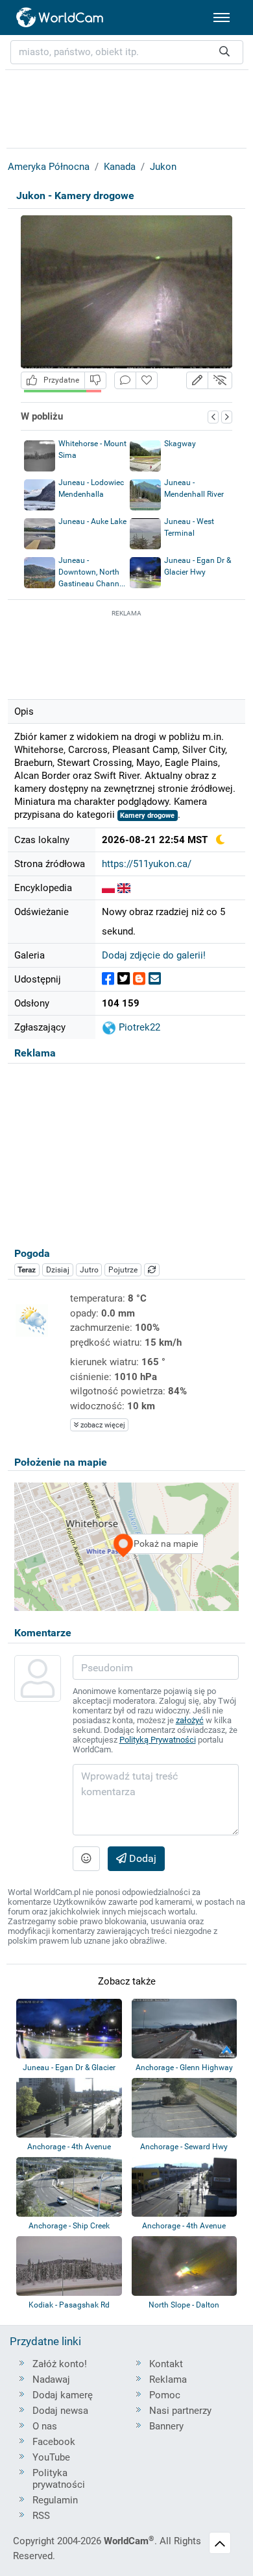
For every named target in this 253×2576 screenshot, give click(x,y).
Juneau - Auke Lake (92, 521)
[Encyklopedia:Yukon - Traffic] (124, 888)
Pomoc (165, 2395)
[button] (197, 380)
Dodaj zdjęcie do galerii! (154, 955)
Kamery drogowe (147, 816)
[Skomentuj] (125, 380)
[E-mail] (155, 979)
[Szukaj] (224, 52)
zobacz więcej (102, 1425)
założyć (190, 1720)
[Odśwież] (152, 1270)
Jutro (89, 1270)
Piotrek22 (138, 1027)
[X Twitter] (124, 979)
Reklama (168, 2379)
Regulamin (55, 2500)
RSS (41, 2516)
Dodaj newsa (60, 2411)
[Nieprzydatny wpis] (95, 380)
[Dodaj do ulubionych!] (147, 380)
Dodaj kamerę (63, 2395)
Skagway (180, 444)
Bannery (166, 2426)
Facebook (54, 2442)
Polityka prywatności (59, 2479)
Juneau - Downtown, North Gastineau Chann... (92, 572)
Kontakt (166, 2364)
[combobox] (127, 52)
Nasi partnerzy (180, 2411)
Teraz (27, 1270)
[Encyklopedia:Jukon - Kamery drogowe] (108, 888)
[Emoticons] (86, 1859)
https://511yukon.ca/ (147, 864)
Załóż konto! (60, 2364)
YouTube (51, 2457)
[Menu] (222, 18)
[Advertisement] (126, 652)
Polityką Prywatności (158, 1740)
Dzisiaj (58, 1270)
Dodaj (141, 1858)
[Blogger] (139, 979)
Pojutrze (123, 1270)
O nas (45, 2426)
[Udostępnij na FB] (108, 979)
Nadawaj (51, 2379)
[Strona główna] (60, 18)
